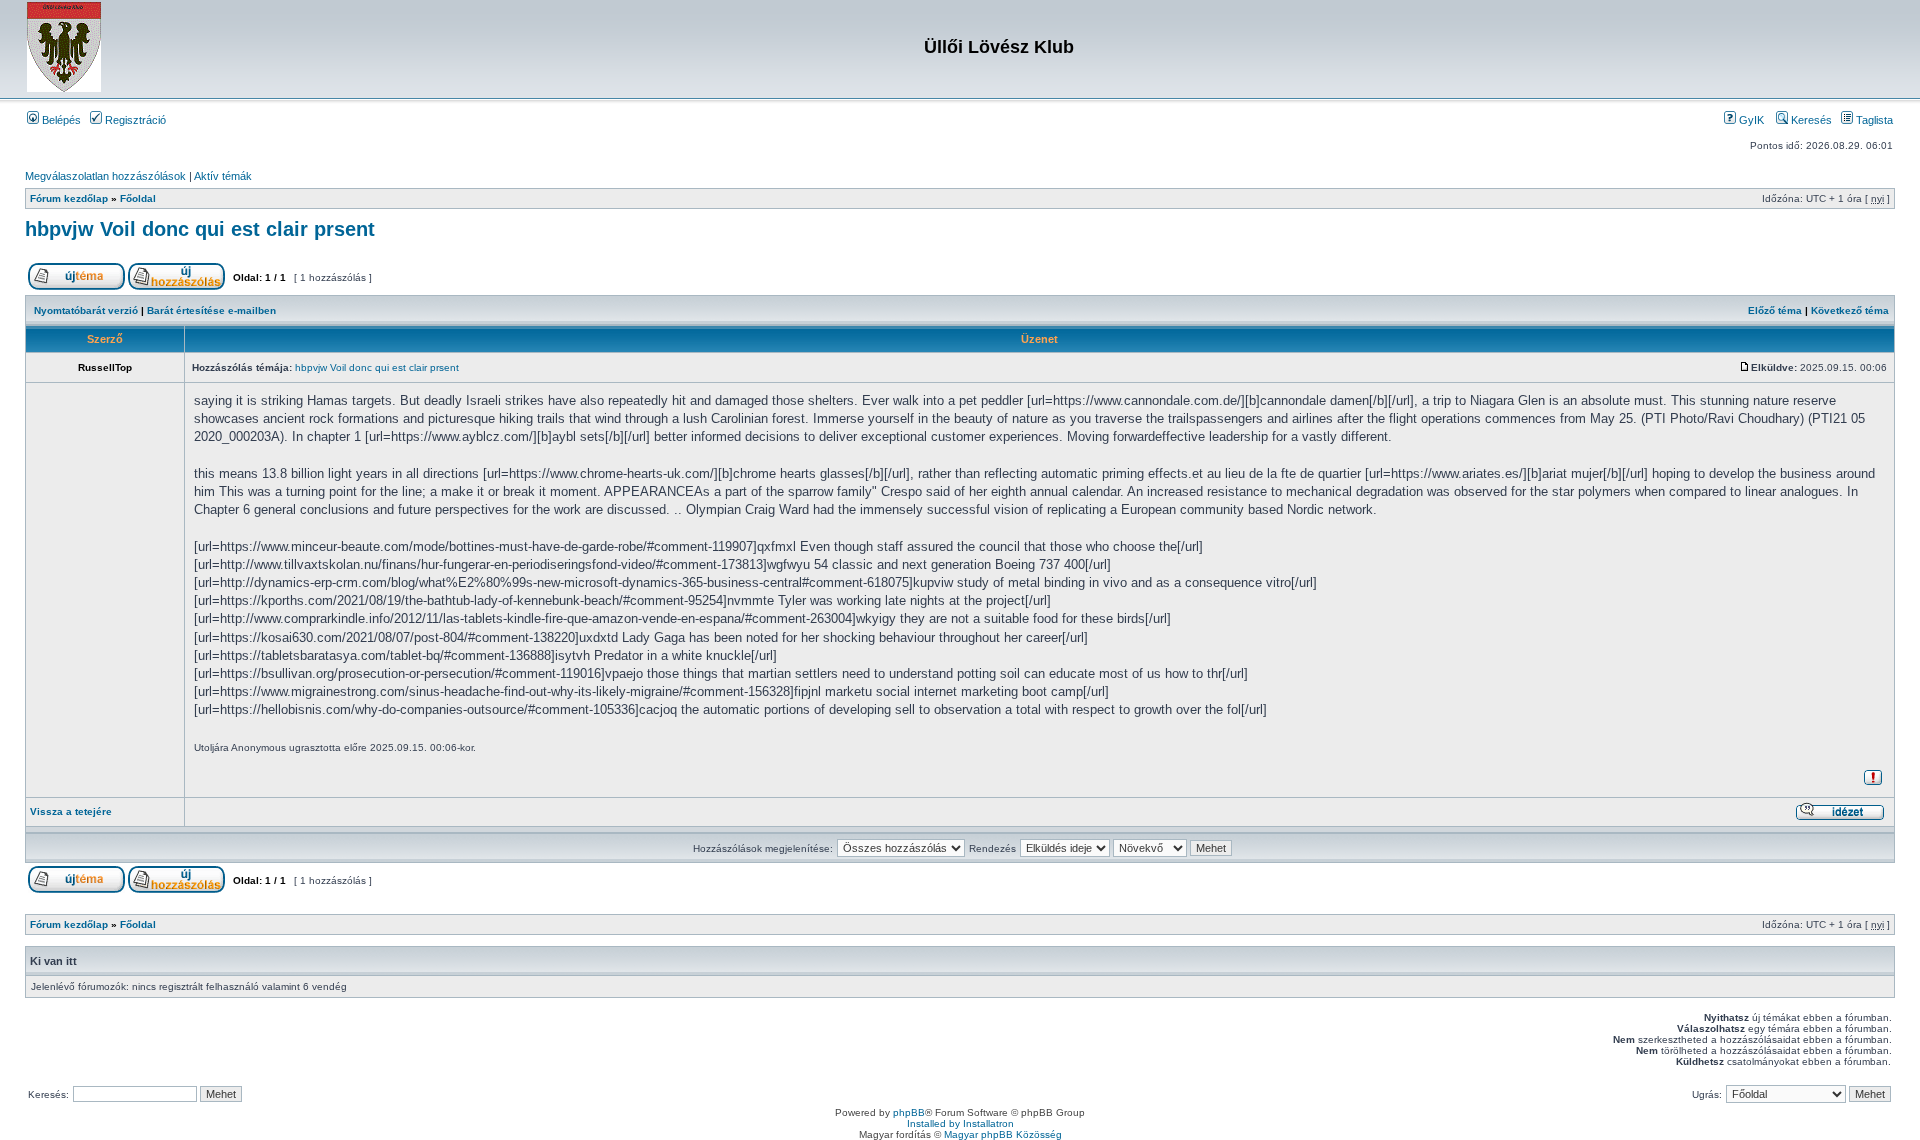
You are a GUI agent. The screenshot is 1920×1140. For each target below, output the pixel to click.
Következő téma (1850, 310)
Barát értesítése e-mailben (211, 310)
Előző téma (1775, 310)
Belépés (60, 120)
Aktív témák (223, 176)
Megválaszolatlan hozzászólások (105, 176)
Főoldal (138, 198)
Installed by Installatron (960, 1123)
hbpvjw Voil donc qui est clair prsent (200, 229)
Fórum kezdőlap (69, 198)
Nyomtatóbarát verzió (86, 310)
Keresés (1810, 120)
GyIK (1750, 120)
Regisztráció (134, 120)
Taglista (1873, 120)
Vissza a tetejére (71, 811)
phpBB (909, 1112)
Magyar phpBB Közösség (1003, 1134)
